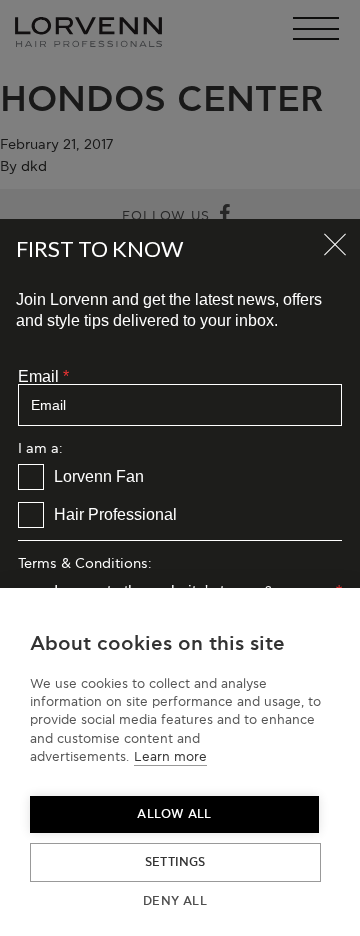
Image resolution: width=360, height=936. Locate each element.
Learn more (170, 757)
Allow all (174, 814)
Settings (175, 862)
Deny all (175, 901)
